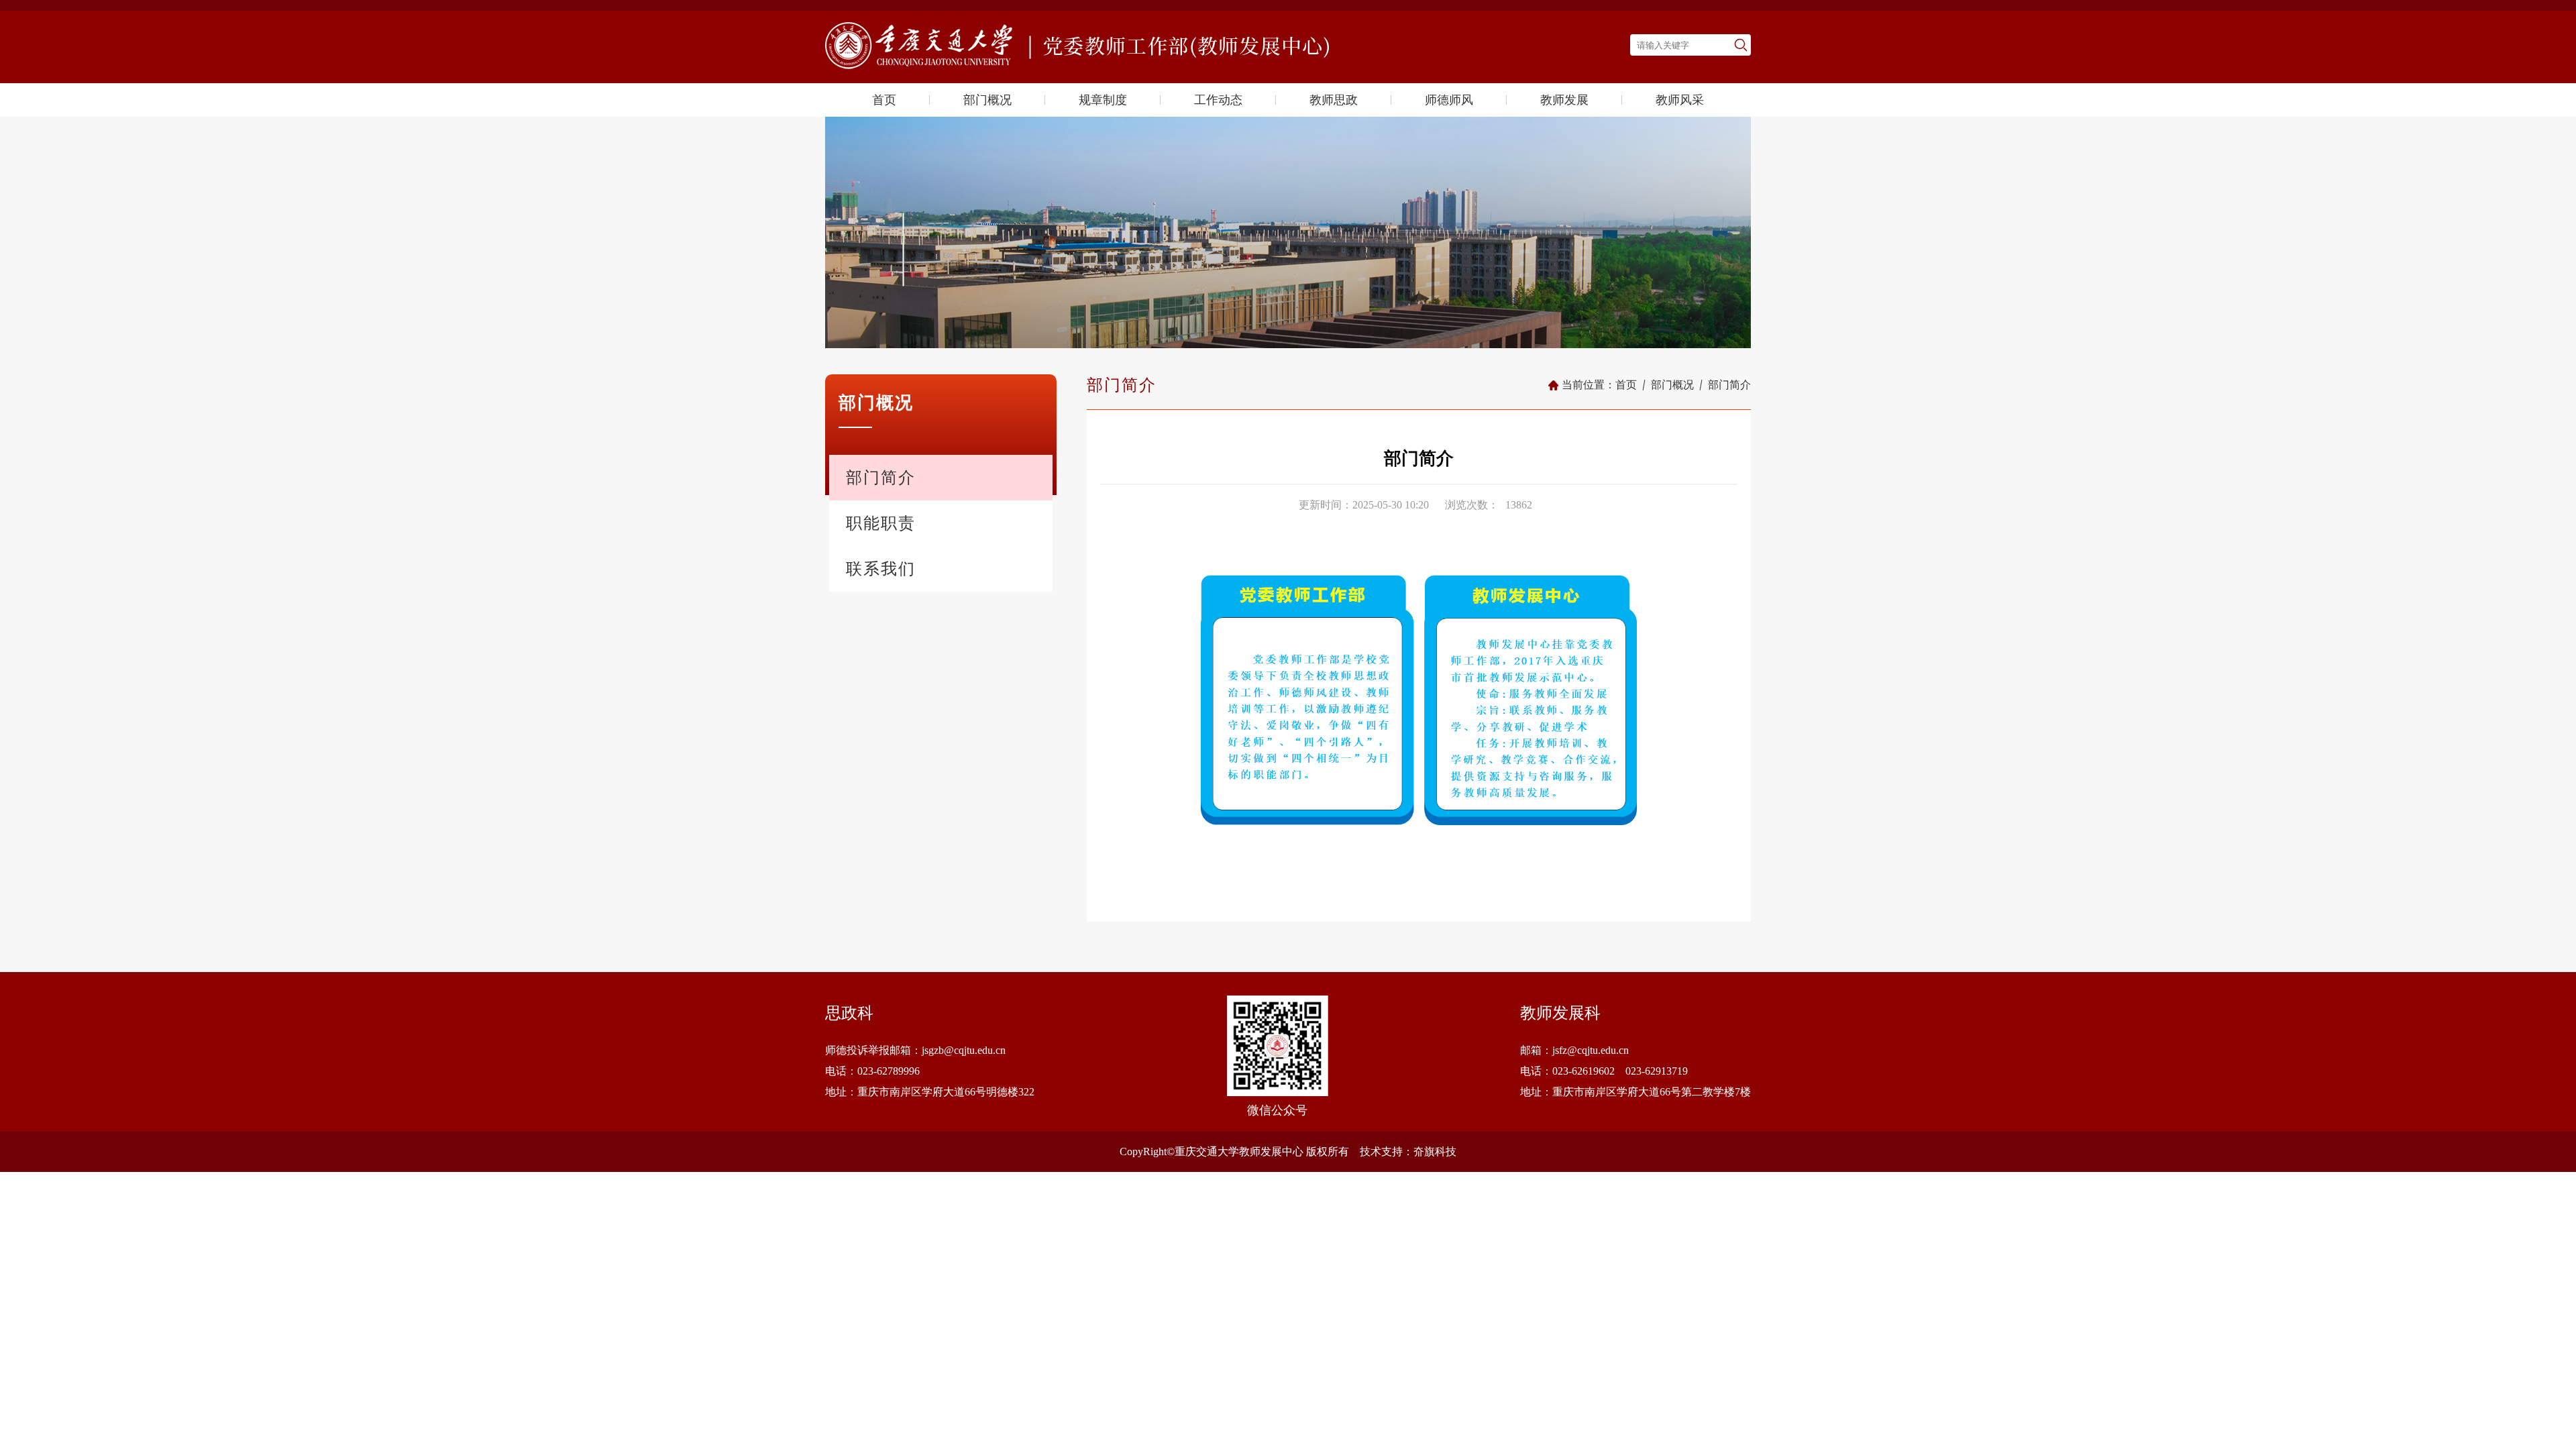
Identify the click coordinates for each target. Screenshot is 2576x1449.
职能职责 (881, 523)
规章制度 (1103, 100)
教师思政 (1334, 100)
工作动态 (1218, 100)
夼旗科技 (1435, 1151)
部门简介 (881, 478)
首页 (884, 100)
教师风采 (1680, 100)
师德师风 (1449, 100)
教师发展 (1564, 100)
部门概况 (987, 100)
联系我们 (881, 569)
